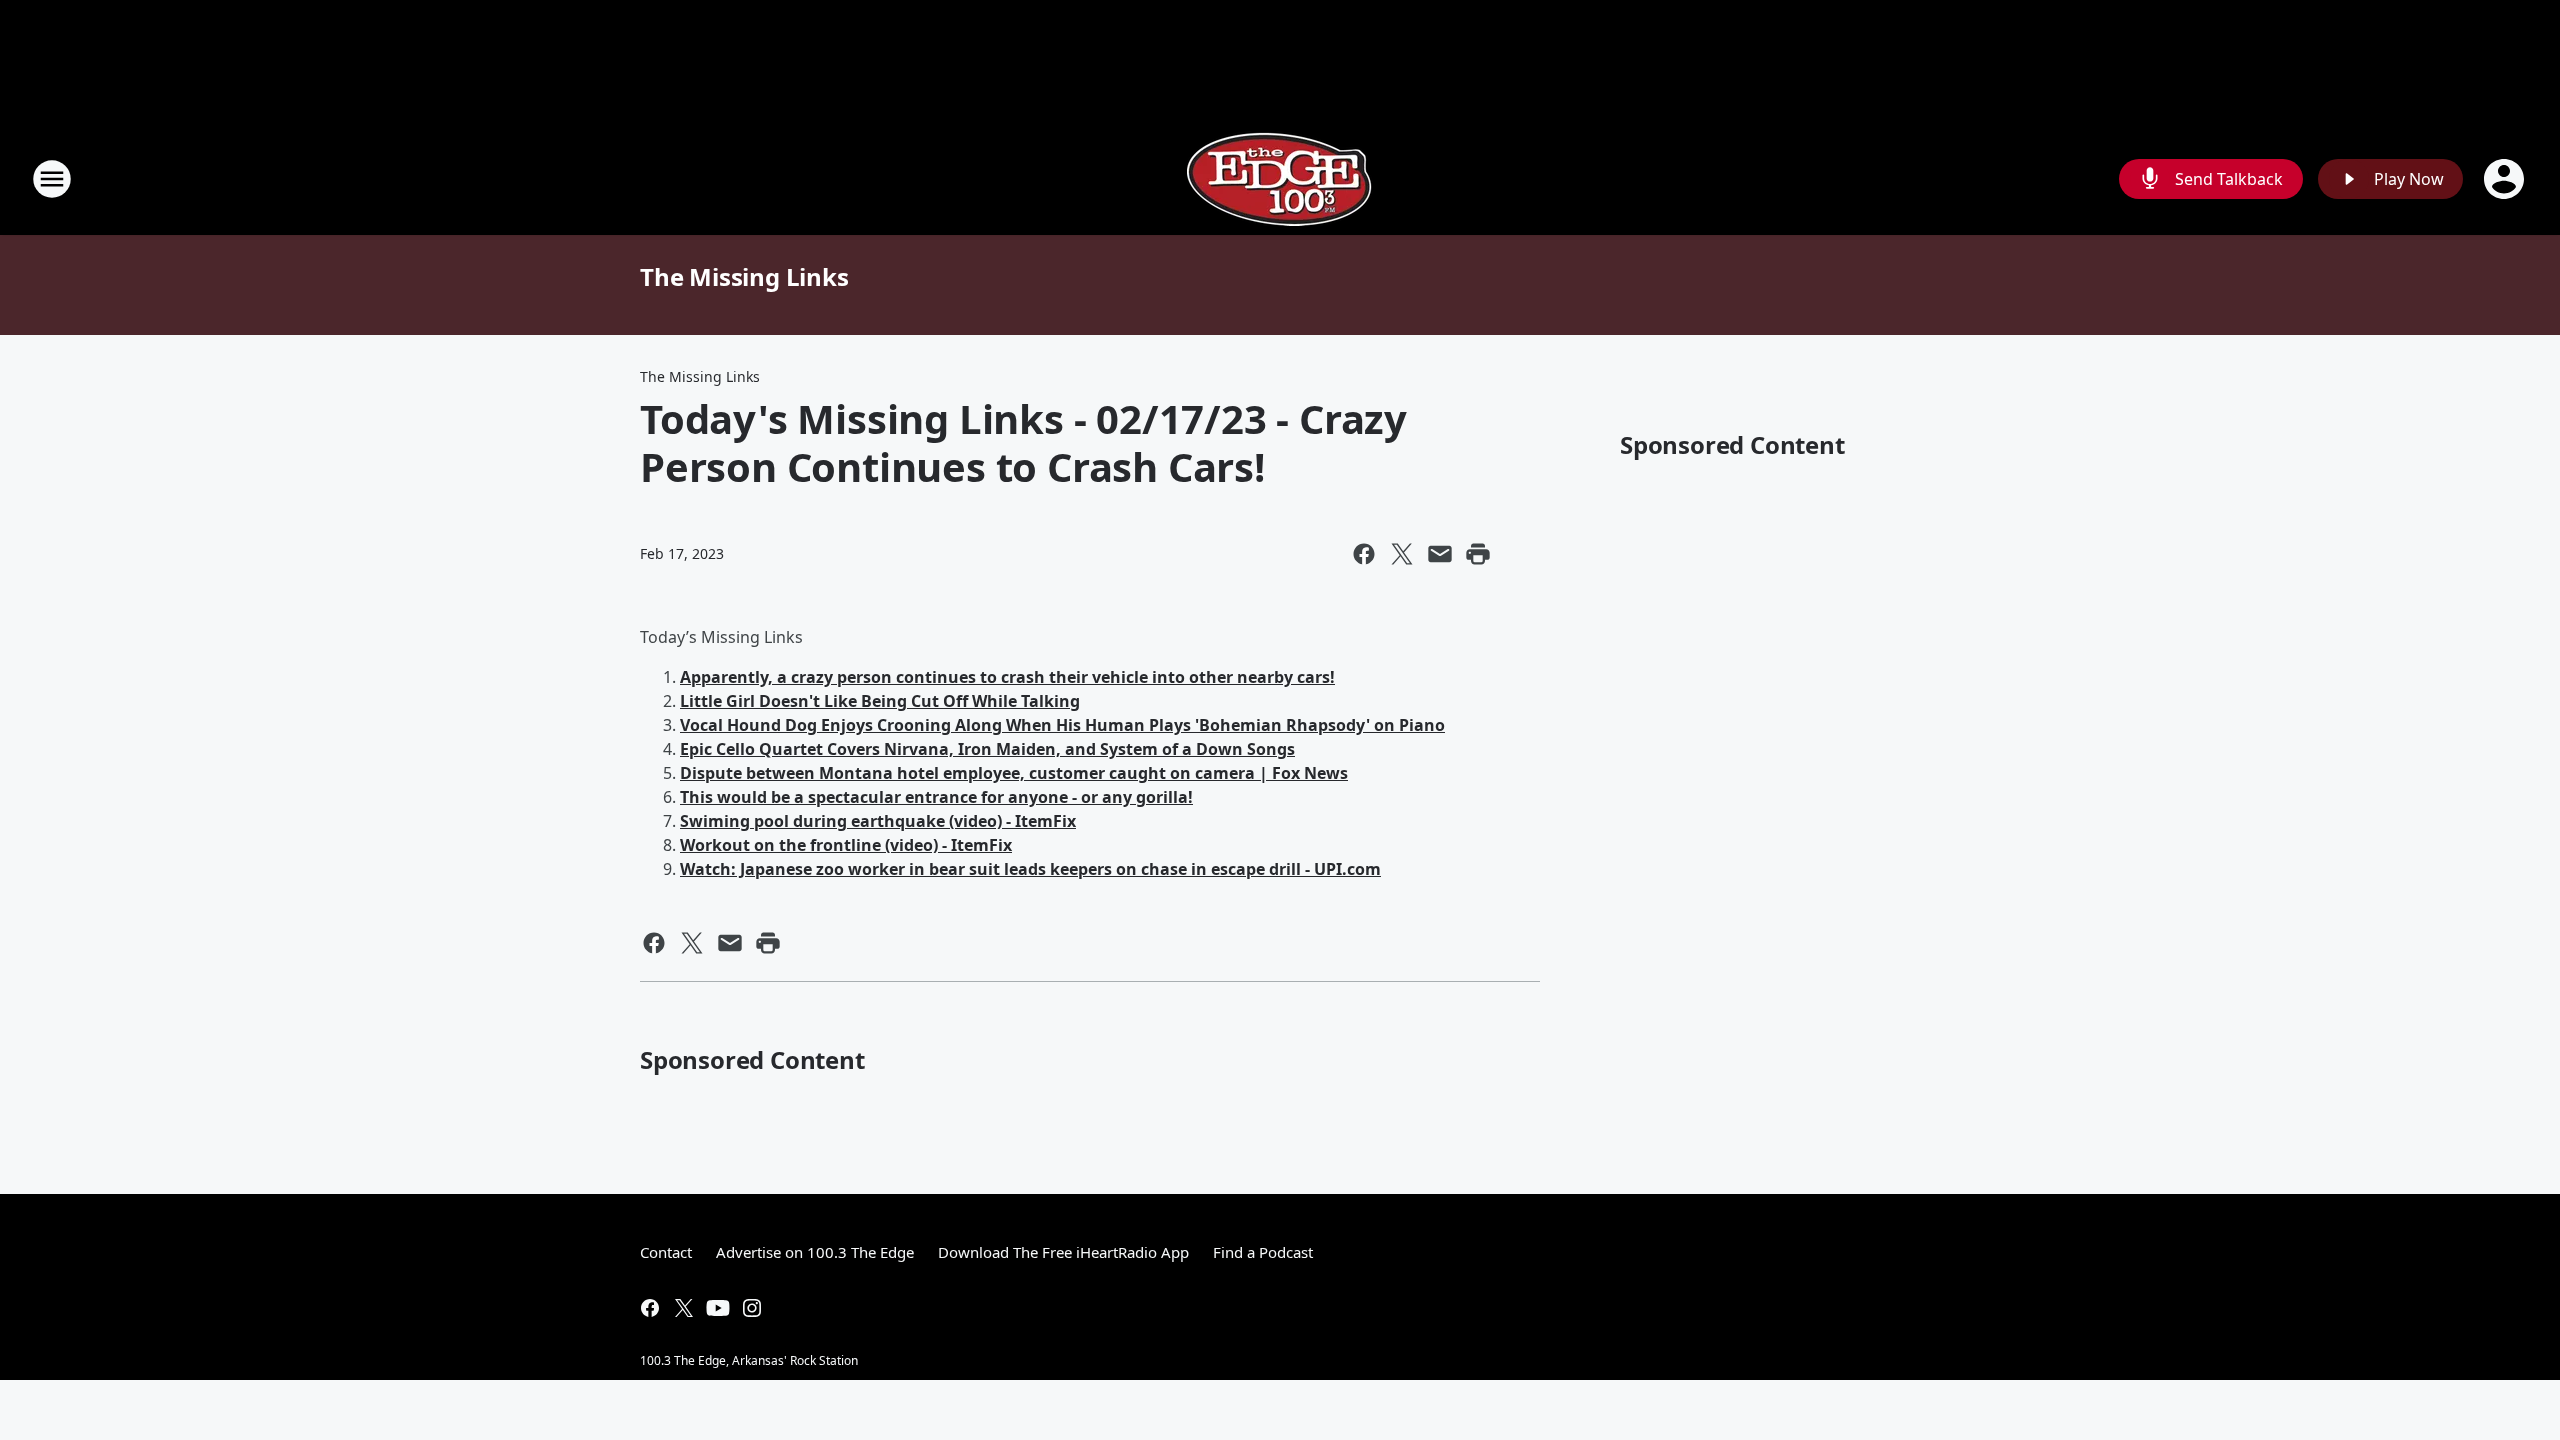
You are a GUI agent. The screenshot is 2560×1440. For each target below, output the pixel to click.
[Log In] (2506, 179)
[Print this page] (1478, 554)
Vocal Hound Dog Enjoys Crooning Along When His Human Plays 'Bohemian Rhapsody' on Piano (1062, 725)
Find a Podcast (1263, 1252)
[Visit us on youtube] (718, 1308)
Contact (666, 1252)
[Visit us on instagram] (752, 1308)
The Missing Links (744, 276)
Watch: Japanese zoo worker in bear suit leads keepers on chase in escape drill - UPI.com (1030, 869)
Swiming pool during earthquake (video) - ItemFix (878, 821)
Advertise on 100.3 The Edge (815, 1252)
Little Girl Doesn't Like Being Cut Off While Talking (880, 701)
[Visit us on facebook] (650, 1308)
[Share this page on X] (1402, 554)
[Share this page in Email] (1440, 554)
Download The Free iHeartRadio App (1063, 1252)
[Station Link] (1280, 178)
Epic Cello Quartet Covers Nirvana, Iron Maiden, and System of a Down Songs (987, 749)
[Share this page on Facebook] (1364, 554)
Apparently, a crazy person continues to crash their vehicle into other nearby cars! (1007, 677)
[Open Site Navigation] (52, 179)
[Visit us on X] (684, 1308)
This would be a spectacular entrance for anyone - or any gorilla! (936, 797)
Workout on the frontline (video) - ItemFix (846, 845)
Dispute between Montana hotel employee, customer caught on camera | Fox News (1014, 773)
